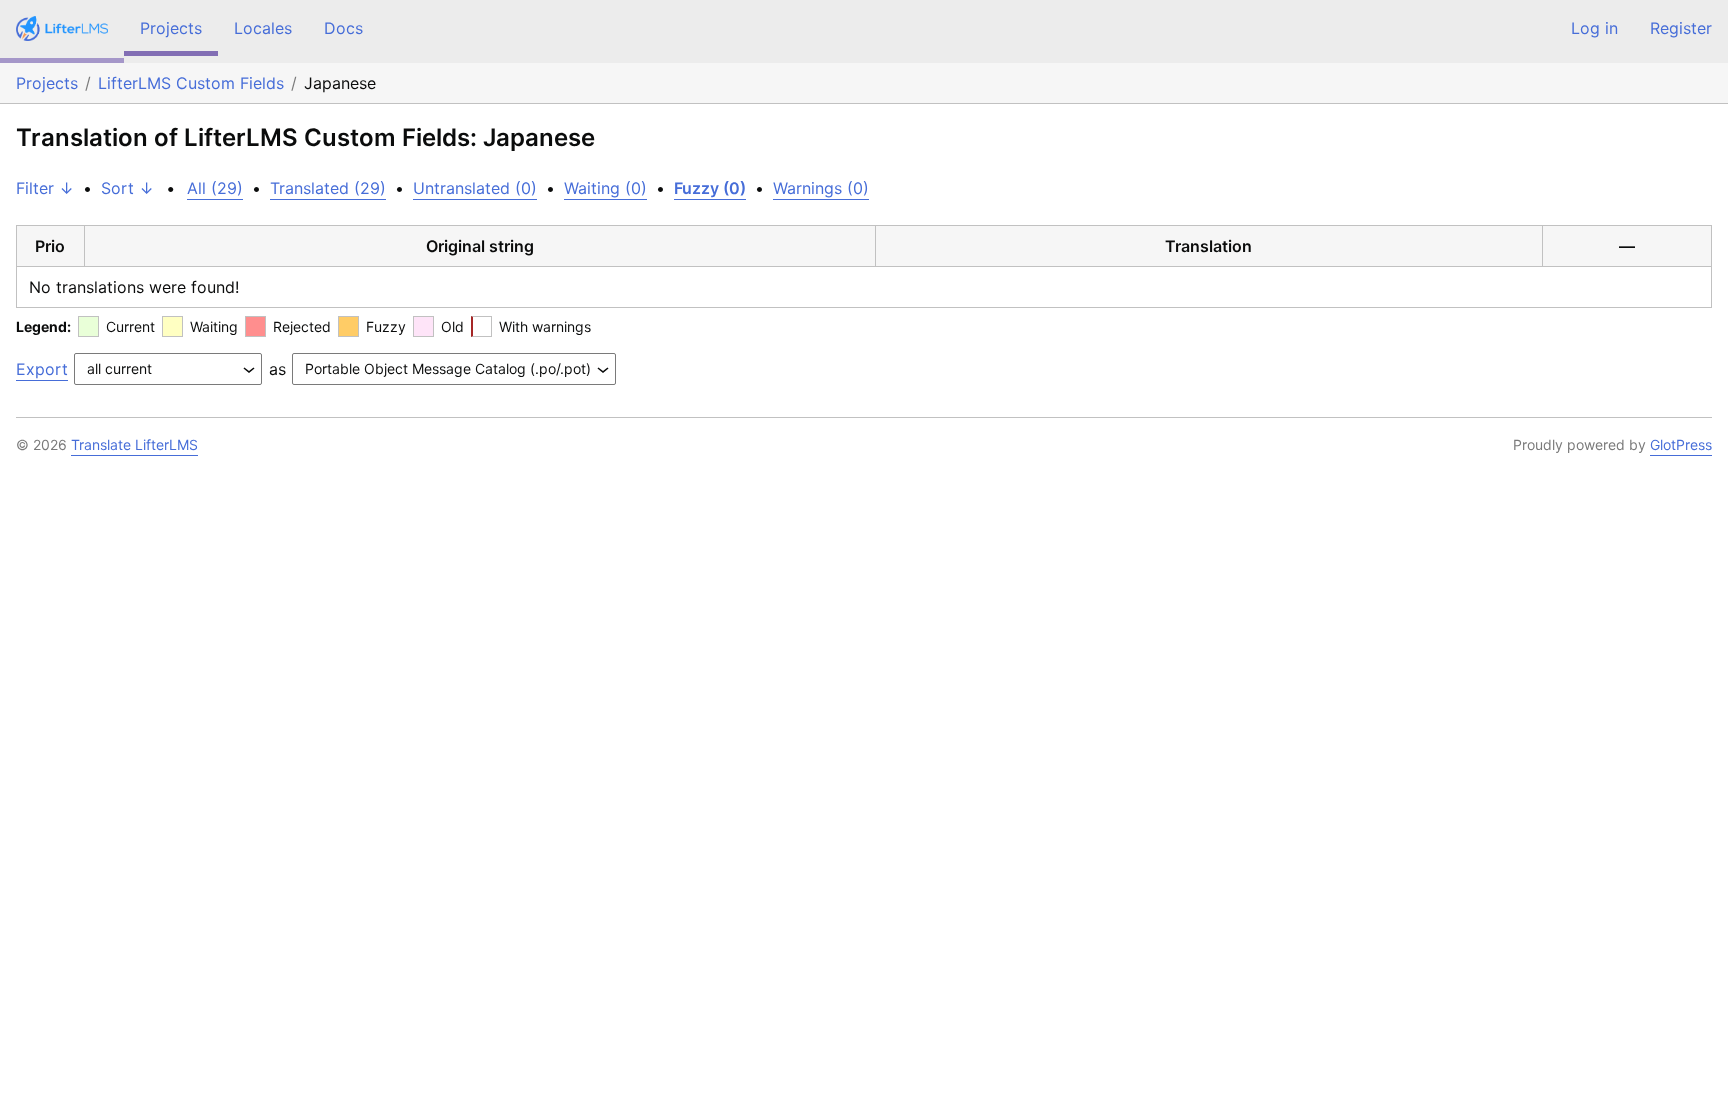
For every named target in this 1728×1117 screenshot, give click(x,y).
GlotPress (1681, 444)
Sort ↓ (127, 188)
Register (1681, 28)
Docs (343, 28)
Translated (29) (328, 188)
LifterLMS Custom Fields (191, 83)
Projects (171, 28)
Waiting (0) (605, 188)
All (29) (215, 188)
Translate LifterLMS (134, 444)
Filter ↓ (45, 188)
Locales (263, 28)
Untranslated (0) (475, 188)
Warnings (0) (821, 188)
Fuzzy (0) (710, 188)
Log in (1594, 28)
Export (42, 369)
